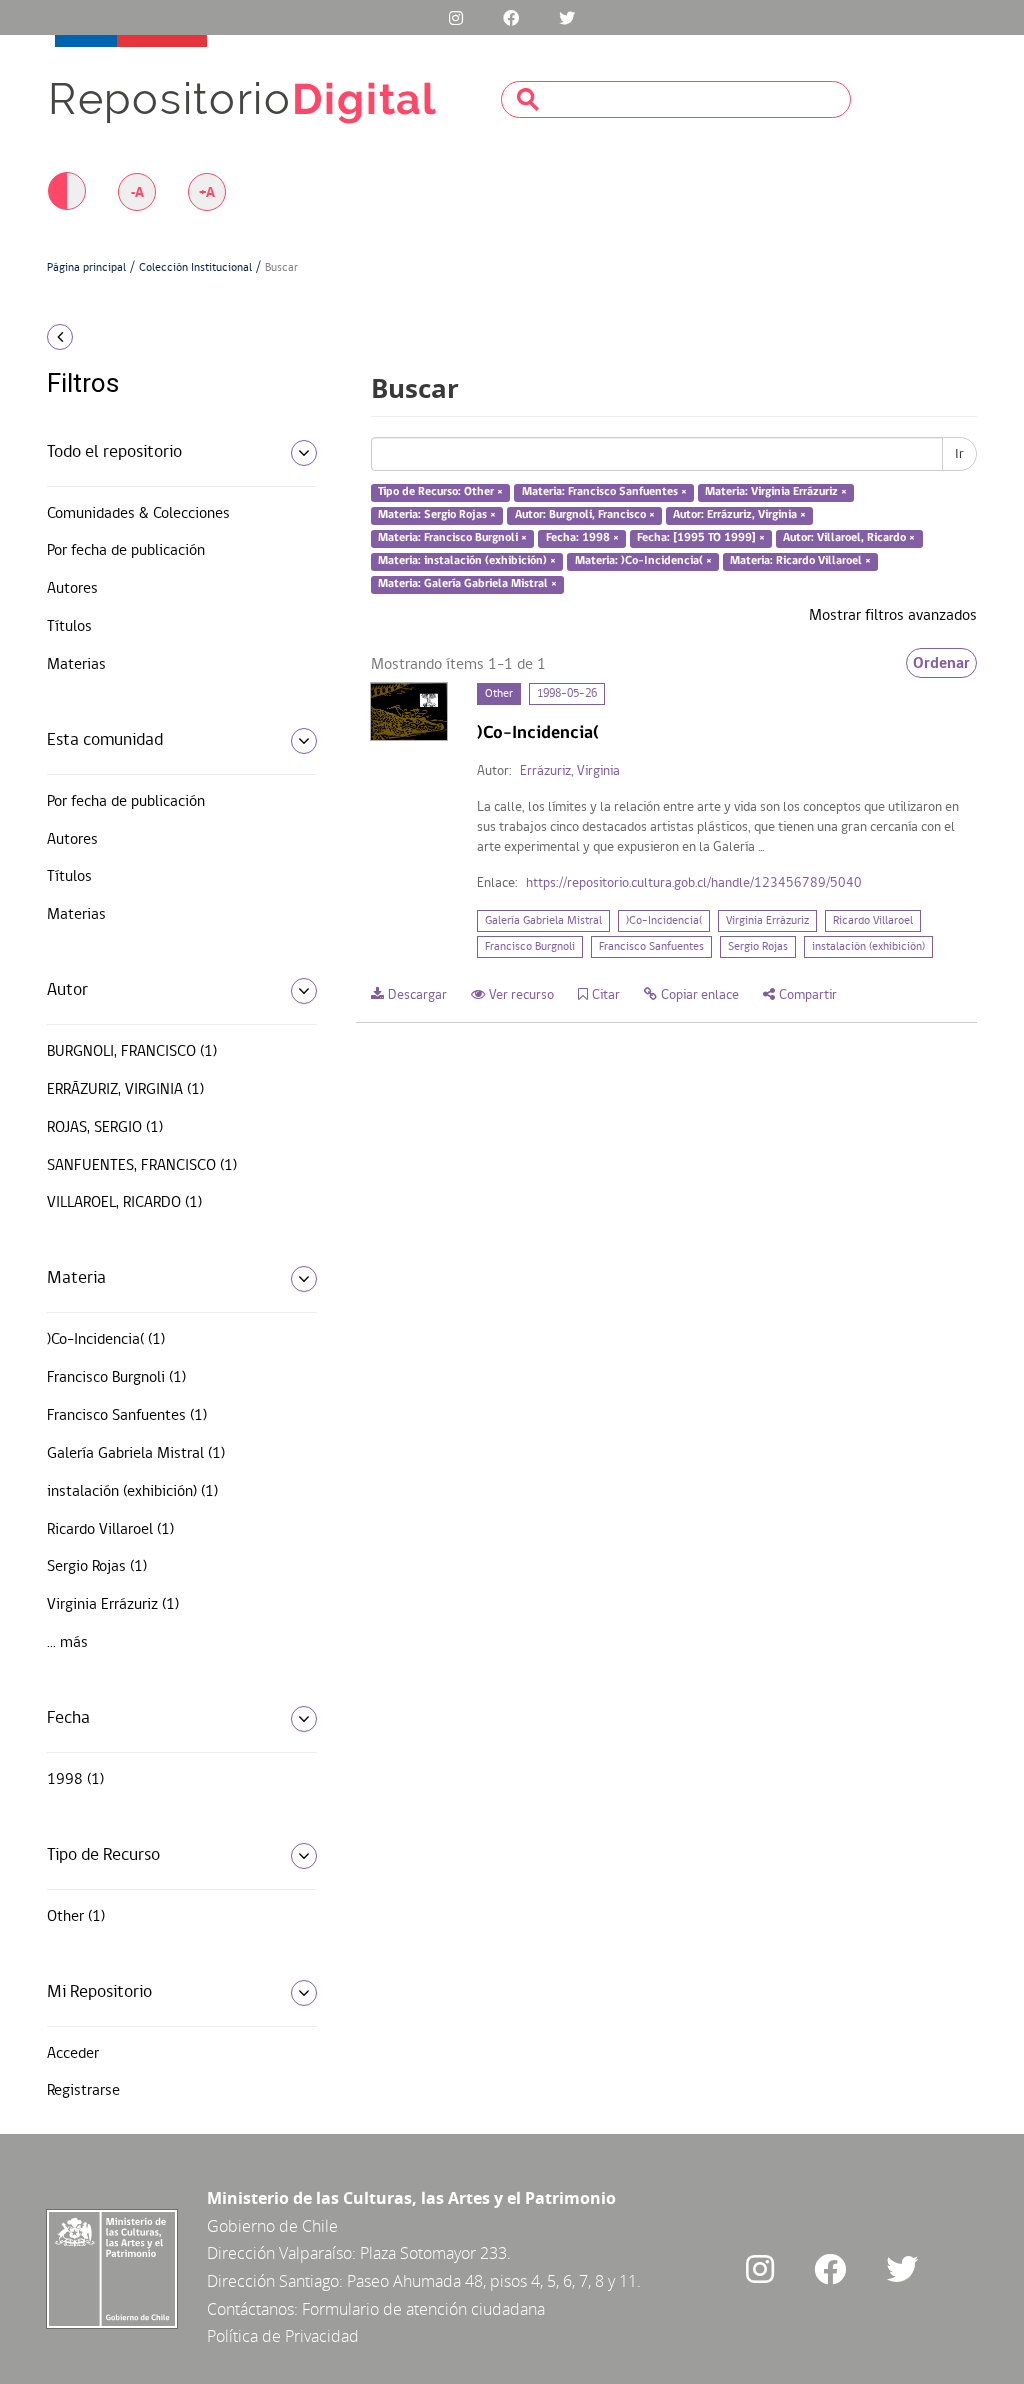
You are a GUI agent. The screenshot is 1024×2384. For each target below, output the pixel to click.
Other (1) (76, 1917)
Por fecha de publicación (126, 551)
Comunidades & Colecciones (138, 514)
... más (67, 1643)
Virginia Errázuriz (767, 921)
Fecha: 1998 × (582, 538)
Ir (959, 454)
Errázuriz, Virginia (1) (125, 1090)
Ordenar (941, 663)
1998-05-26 (567, 694)
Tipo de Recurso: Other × (440, 493)
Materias (76, 665)
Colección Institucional (195, 268)
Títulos (69, 627)
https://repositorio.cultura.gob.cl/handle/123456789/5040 (694, 883)
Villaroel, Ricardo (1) (124, 1203)
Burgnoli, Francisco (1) (132, 1052)
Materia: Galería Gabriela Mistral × (467, 584)
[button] (152, 337)
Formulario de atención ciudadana (423, 2309)
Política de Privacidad (283, 2336)
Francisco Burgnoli (530, 947)
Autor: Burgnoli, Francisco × (585, 515)
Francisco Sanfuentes (651, 947)
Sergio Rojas (758, 947)
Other (499, 694)
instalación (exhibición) (868, 947)
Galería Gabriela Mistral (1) (136, 1454)
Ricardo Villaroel (873, 921)
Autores (72, 589)
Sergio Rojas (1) (97, 1567)
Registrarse (83, 2091)
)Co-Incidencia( (664, 921)
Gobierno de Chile (272, 2226)
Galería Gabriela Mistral (543, 921)
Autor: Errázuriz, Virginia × (739, 515)
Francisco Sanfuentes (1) (127, 1416)
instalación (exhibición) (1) (132, 1492)
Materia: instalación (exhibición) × (467, 561)
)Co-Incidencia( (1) (106, 1340)
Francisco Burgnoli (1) (116, 1378)
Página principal (86, 268)
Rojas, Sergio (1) (105, 1128)
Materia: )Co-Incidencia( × (643, 561)
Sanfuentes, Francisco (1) (142, 1166)
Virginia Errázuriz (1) (113, 1605)
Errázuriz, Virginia (570, 771)
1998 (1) (75, 1780)
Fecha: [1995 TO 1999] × (701, 538)
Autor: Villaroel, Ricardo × (849, 538)
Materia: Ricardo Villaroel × (800, 561)
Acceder (73, 2054)
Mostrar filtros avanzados (893, 616)
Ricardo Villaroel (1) (110, 1530)
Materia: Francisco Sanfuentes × (604, 493)
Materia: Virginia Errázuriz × (776, 493)
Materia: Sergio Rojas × (437, 515)
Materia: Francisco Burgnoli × (452, 538)
